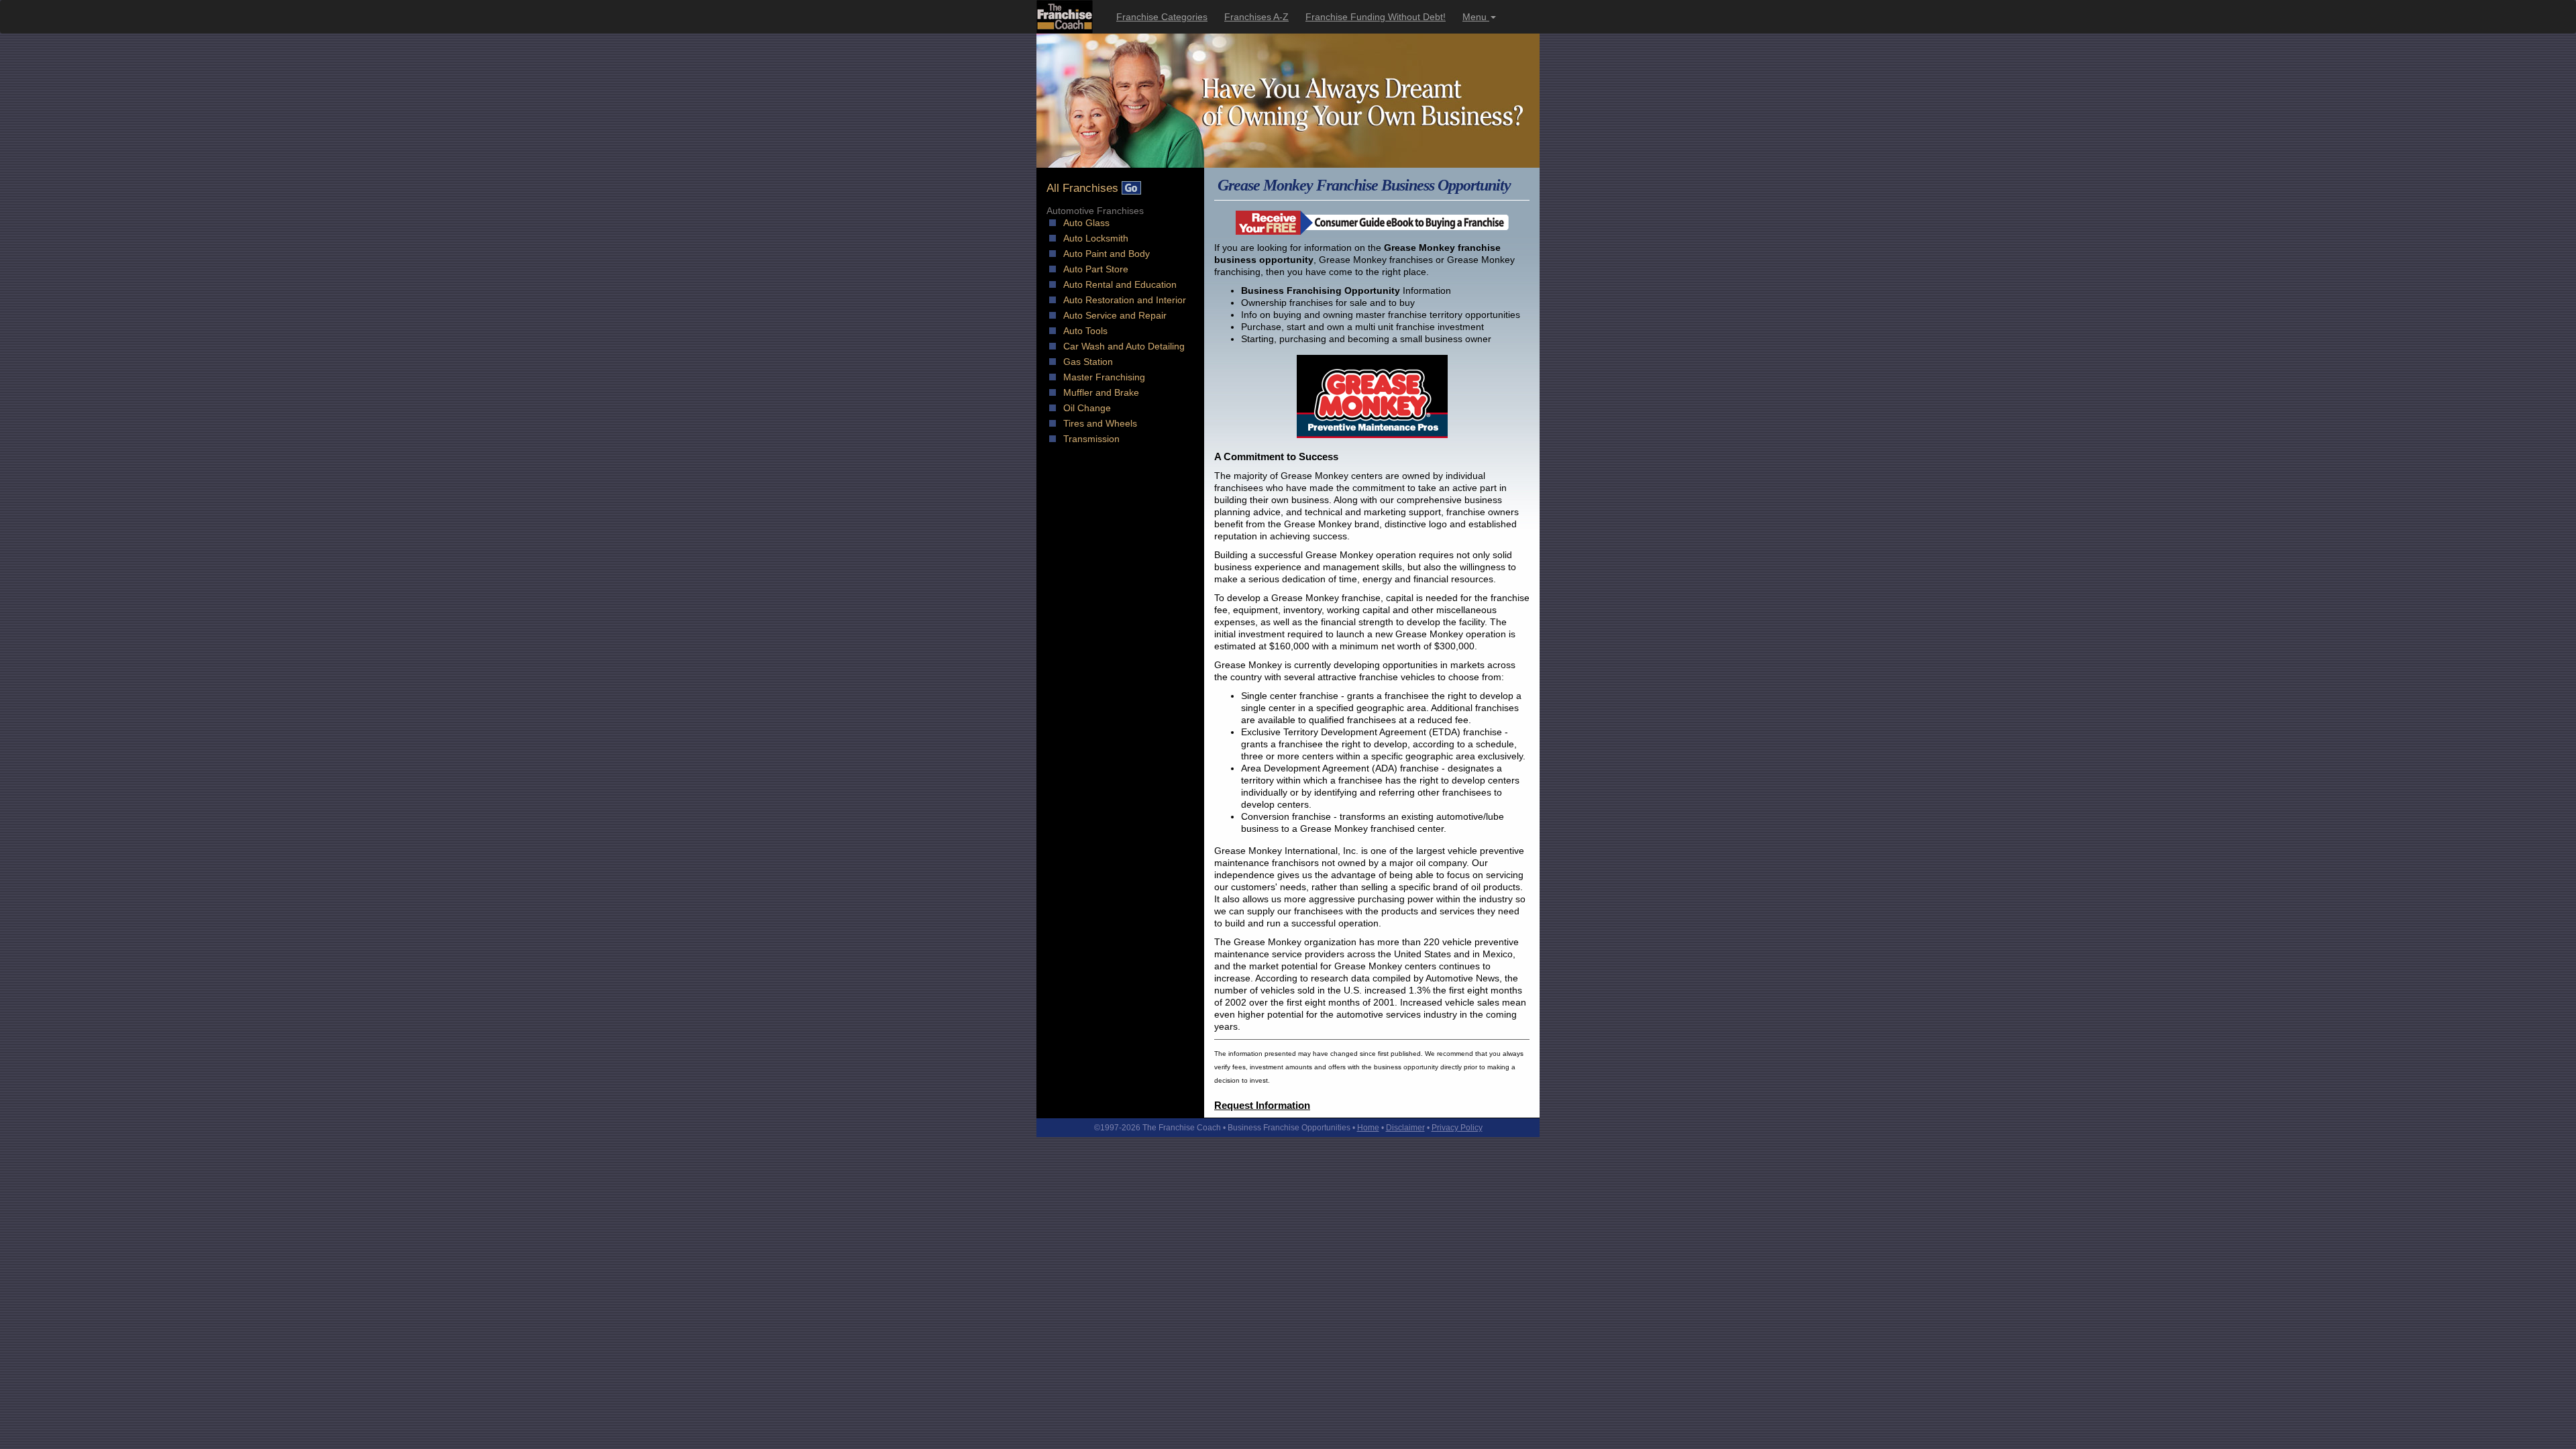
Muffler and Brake (1101, 392)
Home (1368, 1128)
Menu (1476, 17)
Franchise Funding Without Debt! (1376, 17)
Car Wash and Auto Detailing (1124, 346)
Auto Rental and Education (1120, 284)
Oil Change (1087, 408)
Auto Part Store (1096, 269)
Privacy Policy (1457, 1128)
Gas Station (1088, 362)
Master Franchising (1104, 377)
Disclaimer (1405, 1128)
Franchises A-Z (1256, 17)
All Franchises (1084, 188)
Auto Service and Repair (1115, 315)
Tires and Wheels (1100, 423)
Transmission (1091, 439)
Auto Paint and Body (1107, 254)
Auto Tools (1085, 331)
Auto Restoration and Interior (1125, 300)
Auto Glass (1086, 223)
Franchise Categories (1162, 17)
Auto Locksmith (1096, 238)
